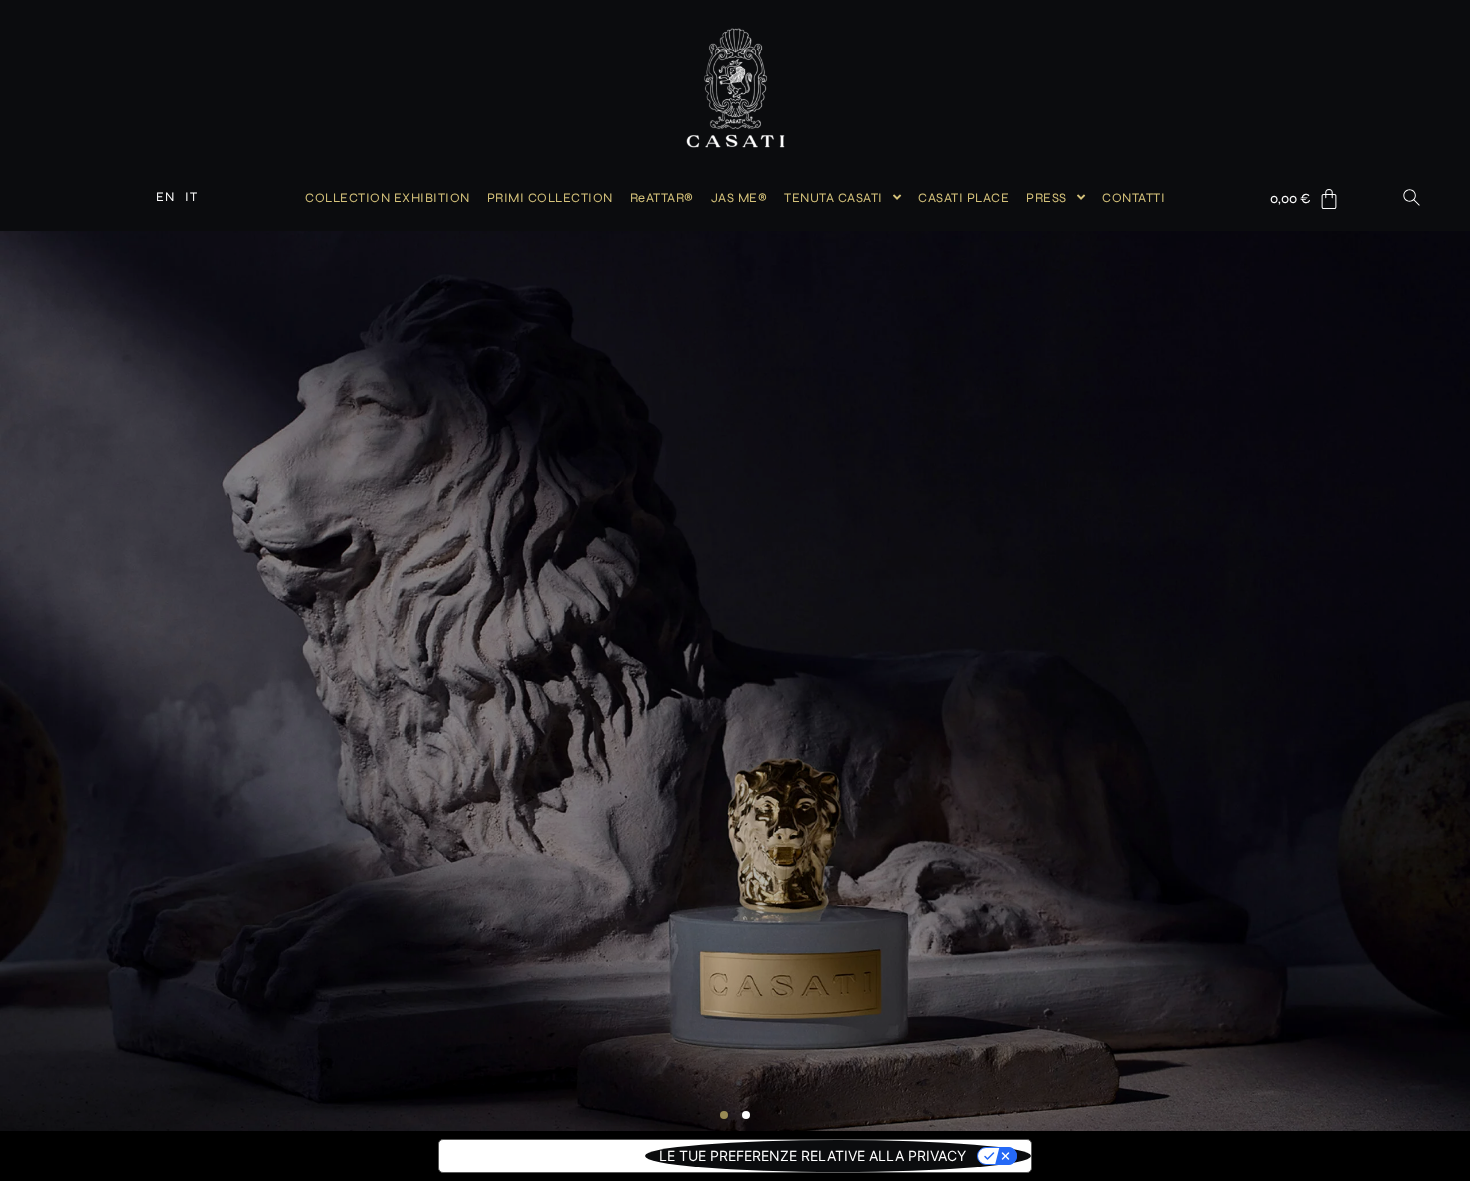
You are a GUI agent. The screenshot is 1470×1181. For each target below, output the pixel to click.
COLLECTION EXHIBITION (387, 198)
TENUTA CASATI (833, 198)
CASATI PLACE (963, 198)
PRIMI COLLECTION (550, 198)
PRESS (1046, 198)
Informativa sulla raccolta (542, 1155)
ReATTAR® (662, 198)
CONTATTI (1133, 198)
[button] (724, 1115)
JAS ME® (739, 198)
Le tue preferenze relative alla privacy (812, 1155)
